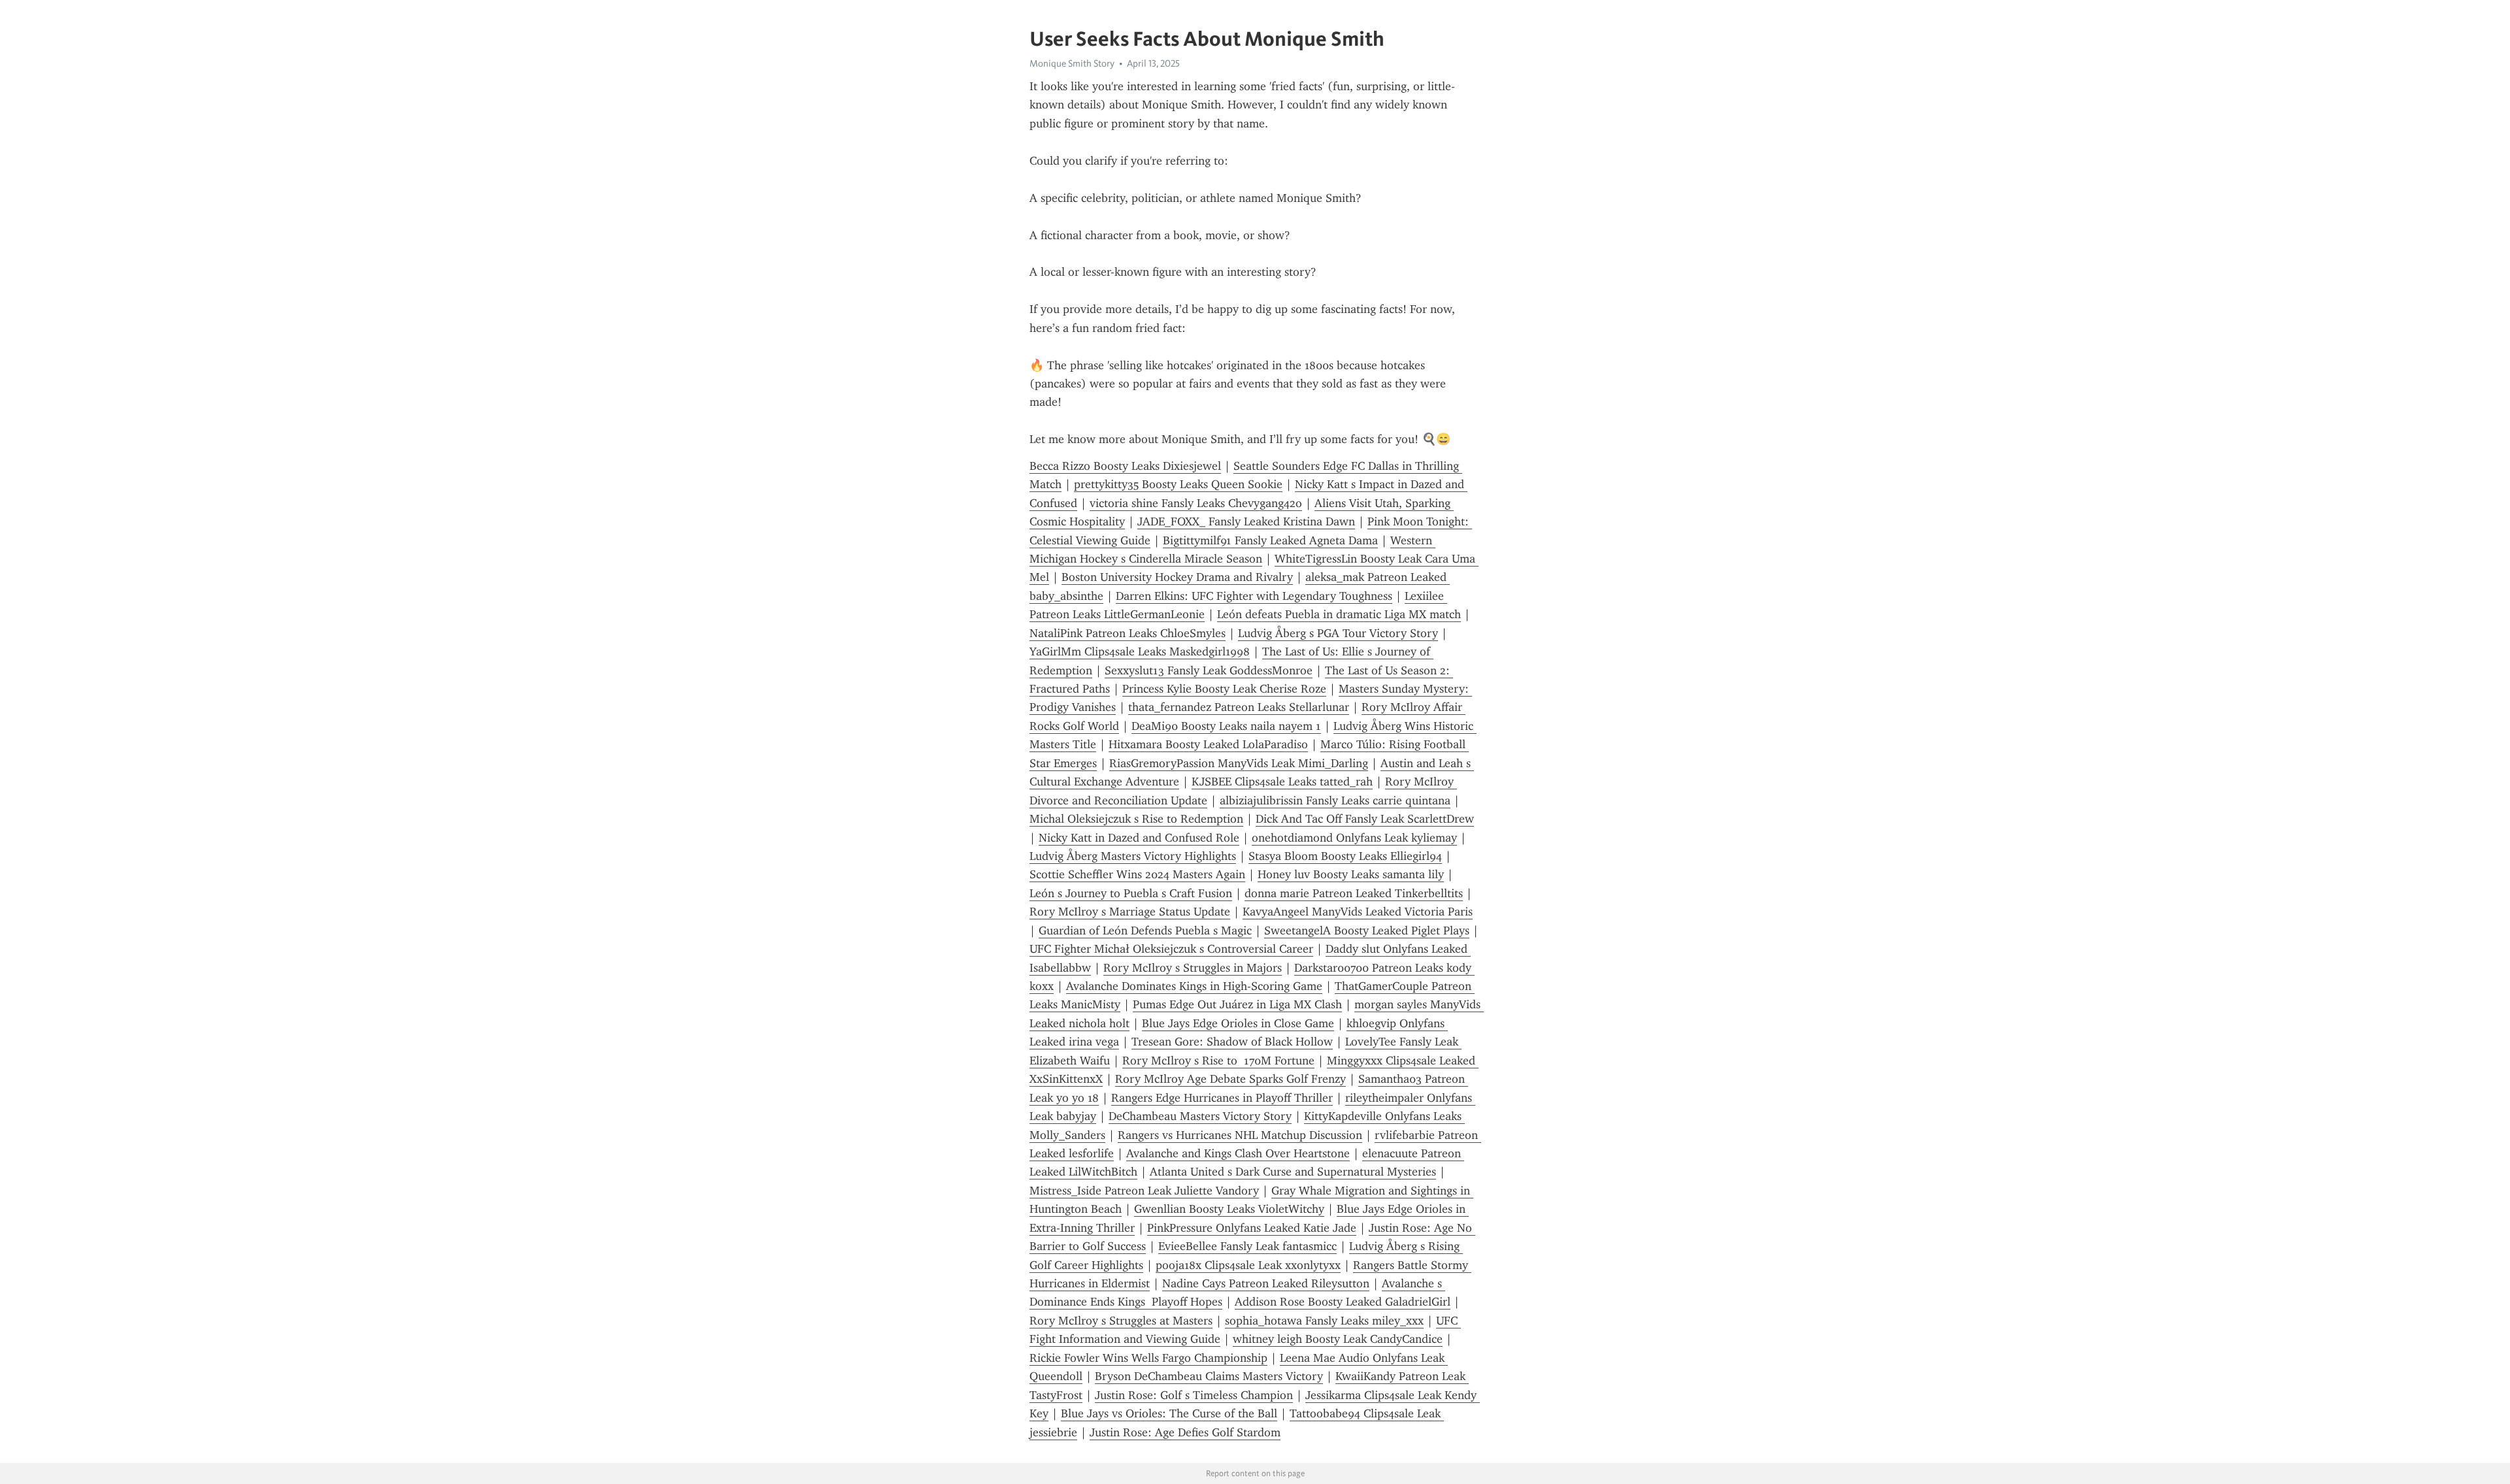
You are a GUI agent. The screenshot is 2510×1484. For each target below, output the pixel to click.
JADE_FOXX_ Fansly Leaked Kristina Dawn (1246, 521)
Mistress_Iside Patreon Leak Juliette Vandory (1144, 1191)
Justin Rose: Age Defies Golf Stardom (1185, 1432)
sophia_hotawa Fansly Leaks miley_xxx (1324, 1321)
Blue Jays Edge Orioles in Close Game (1238, 1023)
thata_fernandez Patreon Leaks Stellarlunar (1239, 707)
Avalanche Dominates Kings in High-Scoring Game (1194, 986)
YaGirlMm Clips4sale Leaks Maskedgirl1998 (1140, 651)
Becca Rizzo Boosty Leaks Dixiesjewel (1125, 466)
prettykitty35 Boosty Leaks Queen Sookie (1178, 484)
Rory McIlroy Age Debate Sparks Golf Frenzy (1230, 1079)
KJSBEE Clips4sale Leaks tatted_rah (1282, 782)
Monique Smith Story (1072, 63)
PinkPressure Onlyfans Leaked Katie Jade (1252, 1228)
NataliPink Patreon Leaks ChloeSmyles (1128, 633)
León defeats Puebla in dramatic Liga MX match (1339, 614)
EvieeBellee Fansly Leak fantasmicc (1247, 1246)
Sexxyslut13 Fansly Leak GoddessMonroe (1209, 670)
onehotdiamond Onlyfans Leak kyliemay (1354, 838)
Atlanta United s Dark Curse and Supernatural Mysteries (1293, 1172)
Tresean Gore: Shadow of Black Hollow (1232, 1042)
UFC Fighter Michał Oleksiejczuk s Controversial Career (1171, 949)
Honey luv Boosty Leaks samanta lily (1351, 874)
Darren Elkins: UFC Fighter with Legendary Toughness (1254, 596)
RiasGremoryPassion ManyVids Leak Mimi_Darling (1239, 763)
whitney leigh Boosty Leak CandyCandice (1338, 1339)
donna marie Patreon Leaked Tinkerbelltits (1354, 893)
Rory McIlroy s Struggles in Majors (1193, 968)
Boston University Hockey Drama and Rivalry (1177, 577)
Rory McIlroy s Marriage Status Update (1130, 912)
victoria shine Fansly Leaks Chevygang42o (1196, 503)
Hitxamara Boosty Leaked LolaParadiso (1208, 744)
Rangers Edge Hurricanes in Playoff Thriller (1222, 1098)
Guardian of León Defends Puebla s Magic (1145, 931)
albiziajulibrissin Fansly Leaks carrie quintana (1335, 800)
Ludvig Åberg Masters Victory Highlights (1133, 856)
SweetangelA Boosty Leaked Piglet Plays (1367, 931)
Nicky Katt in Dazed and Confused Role (1139, 838)
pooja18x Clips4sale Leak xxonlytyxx (1248, 1265)
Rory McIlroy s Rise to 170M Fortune (1218, 1061)
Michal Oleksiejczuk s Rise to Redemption (1136, 819)
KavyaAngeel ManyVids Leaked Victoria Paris (1358, 912)
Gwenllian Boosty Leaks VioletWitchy (1229, 1209)
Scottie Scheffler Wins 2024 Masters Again (1137, 874)
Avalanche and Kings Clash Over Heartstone (1238, 1153)
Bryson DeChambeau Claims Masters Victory (1209, 1376)
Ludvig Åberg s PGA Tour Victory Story (1338, 633)
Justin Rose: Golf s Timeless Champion (1194, 1395)
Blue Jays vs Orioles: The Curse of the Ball (1169, 1413)
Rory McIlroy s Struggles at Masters (1121, 1321)
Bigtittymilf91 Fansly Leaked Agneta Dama (1270, 540)
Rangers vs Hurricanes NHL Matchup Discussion (1240, 1135)
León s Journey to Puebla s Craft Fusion (1131, 893)
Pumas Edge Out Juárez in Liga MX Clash (1237, 1004)
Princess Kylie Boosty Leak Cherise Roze (1224, 689)
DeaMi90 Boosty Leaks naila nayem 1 (1226, 726)
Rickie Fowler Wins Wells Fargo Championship (1148, 1358)
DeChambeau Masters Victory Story (1200, 1116)
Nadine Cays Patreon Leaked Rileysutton (1266, 1283)
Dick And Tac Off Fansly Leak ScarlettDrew (1365, 819)
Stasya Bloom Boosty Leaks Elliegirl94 (1345, 856)
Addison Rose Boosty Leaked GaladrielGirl (1343, 1302)
